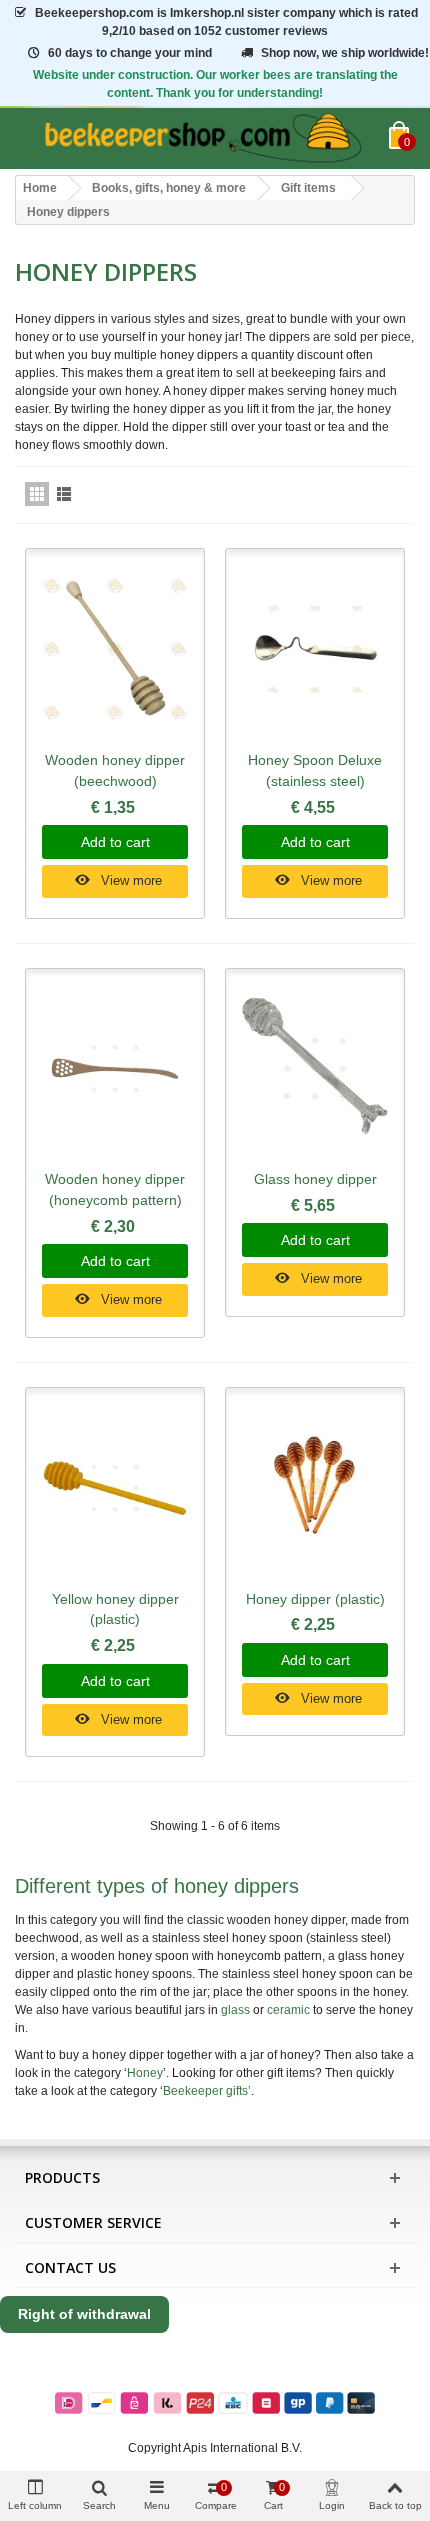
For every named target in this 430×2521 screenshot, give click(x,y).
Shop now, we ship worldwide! (345, 53)
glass (235, 2010)
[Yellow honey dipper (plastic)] (115, 1488)
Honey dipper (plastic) (315, 1599)
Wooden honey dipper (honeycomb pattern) (115, 1189)
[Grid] (37, 494)
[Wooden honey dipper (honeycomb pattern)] (115, 1069)
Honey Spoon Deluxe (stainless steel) (315, 770)
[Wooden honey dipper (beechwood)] (115, 649)
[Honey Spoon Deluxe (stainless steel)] (315, 649)
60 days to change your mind (130, 53)
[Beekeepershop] (202, 138)
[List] (64, 494)
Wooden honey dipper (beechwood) (115, 770)
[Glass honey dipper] (315, 1069)
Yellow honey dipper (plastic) (115, 1609)
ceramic (288, 2010)
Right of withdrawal (84, 2314)
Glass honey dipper (315, 1179)
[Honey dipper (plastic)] (315, 1488)
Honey (145, 2073)
